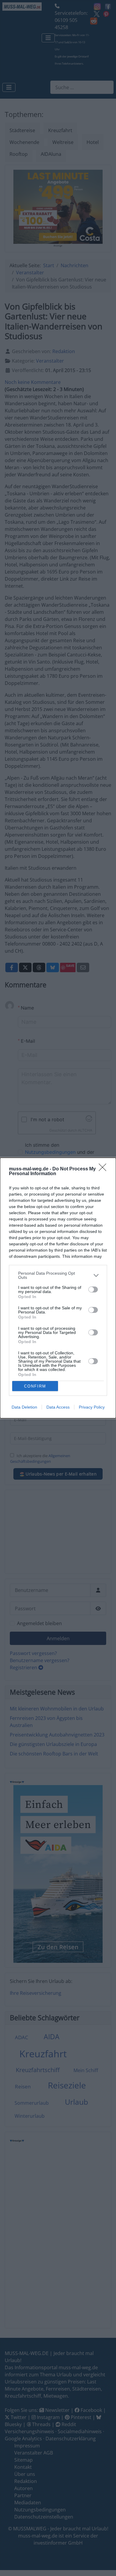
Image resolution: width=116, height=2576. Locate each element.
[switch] (93, 1289)
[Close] (104, 1169)
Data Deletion (24, 1407)
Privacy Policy (92, 1407)
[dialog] (58, 1288)
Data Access (58, 1407)
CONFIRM (35, 1386)
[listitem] (58, 1275)
